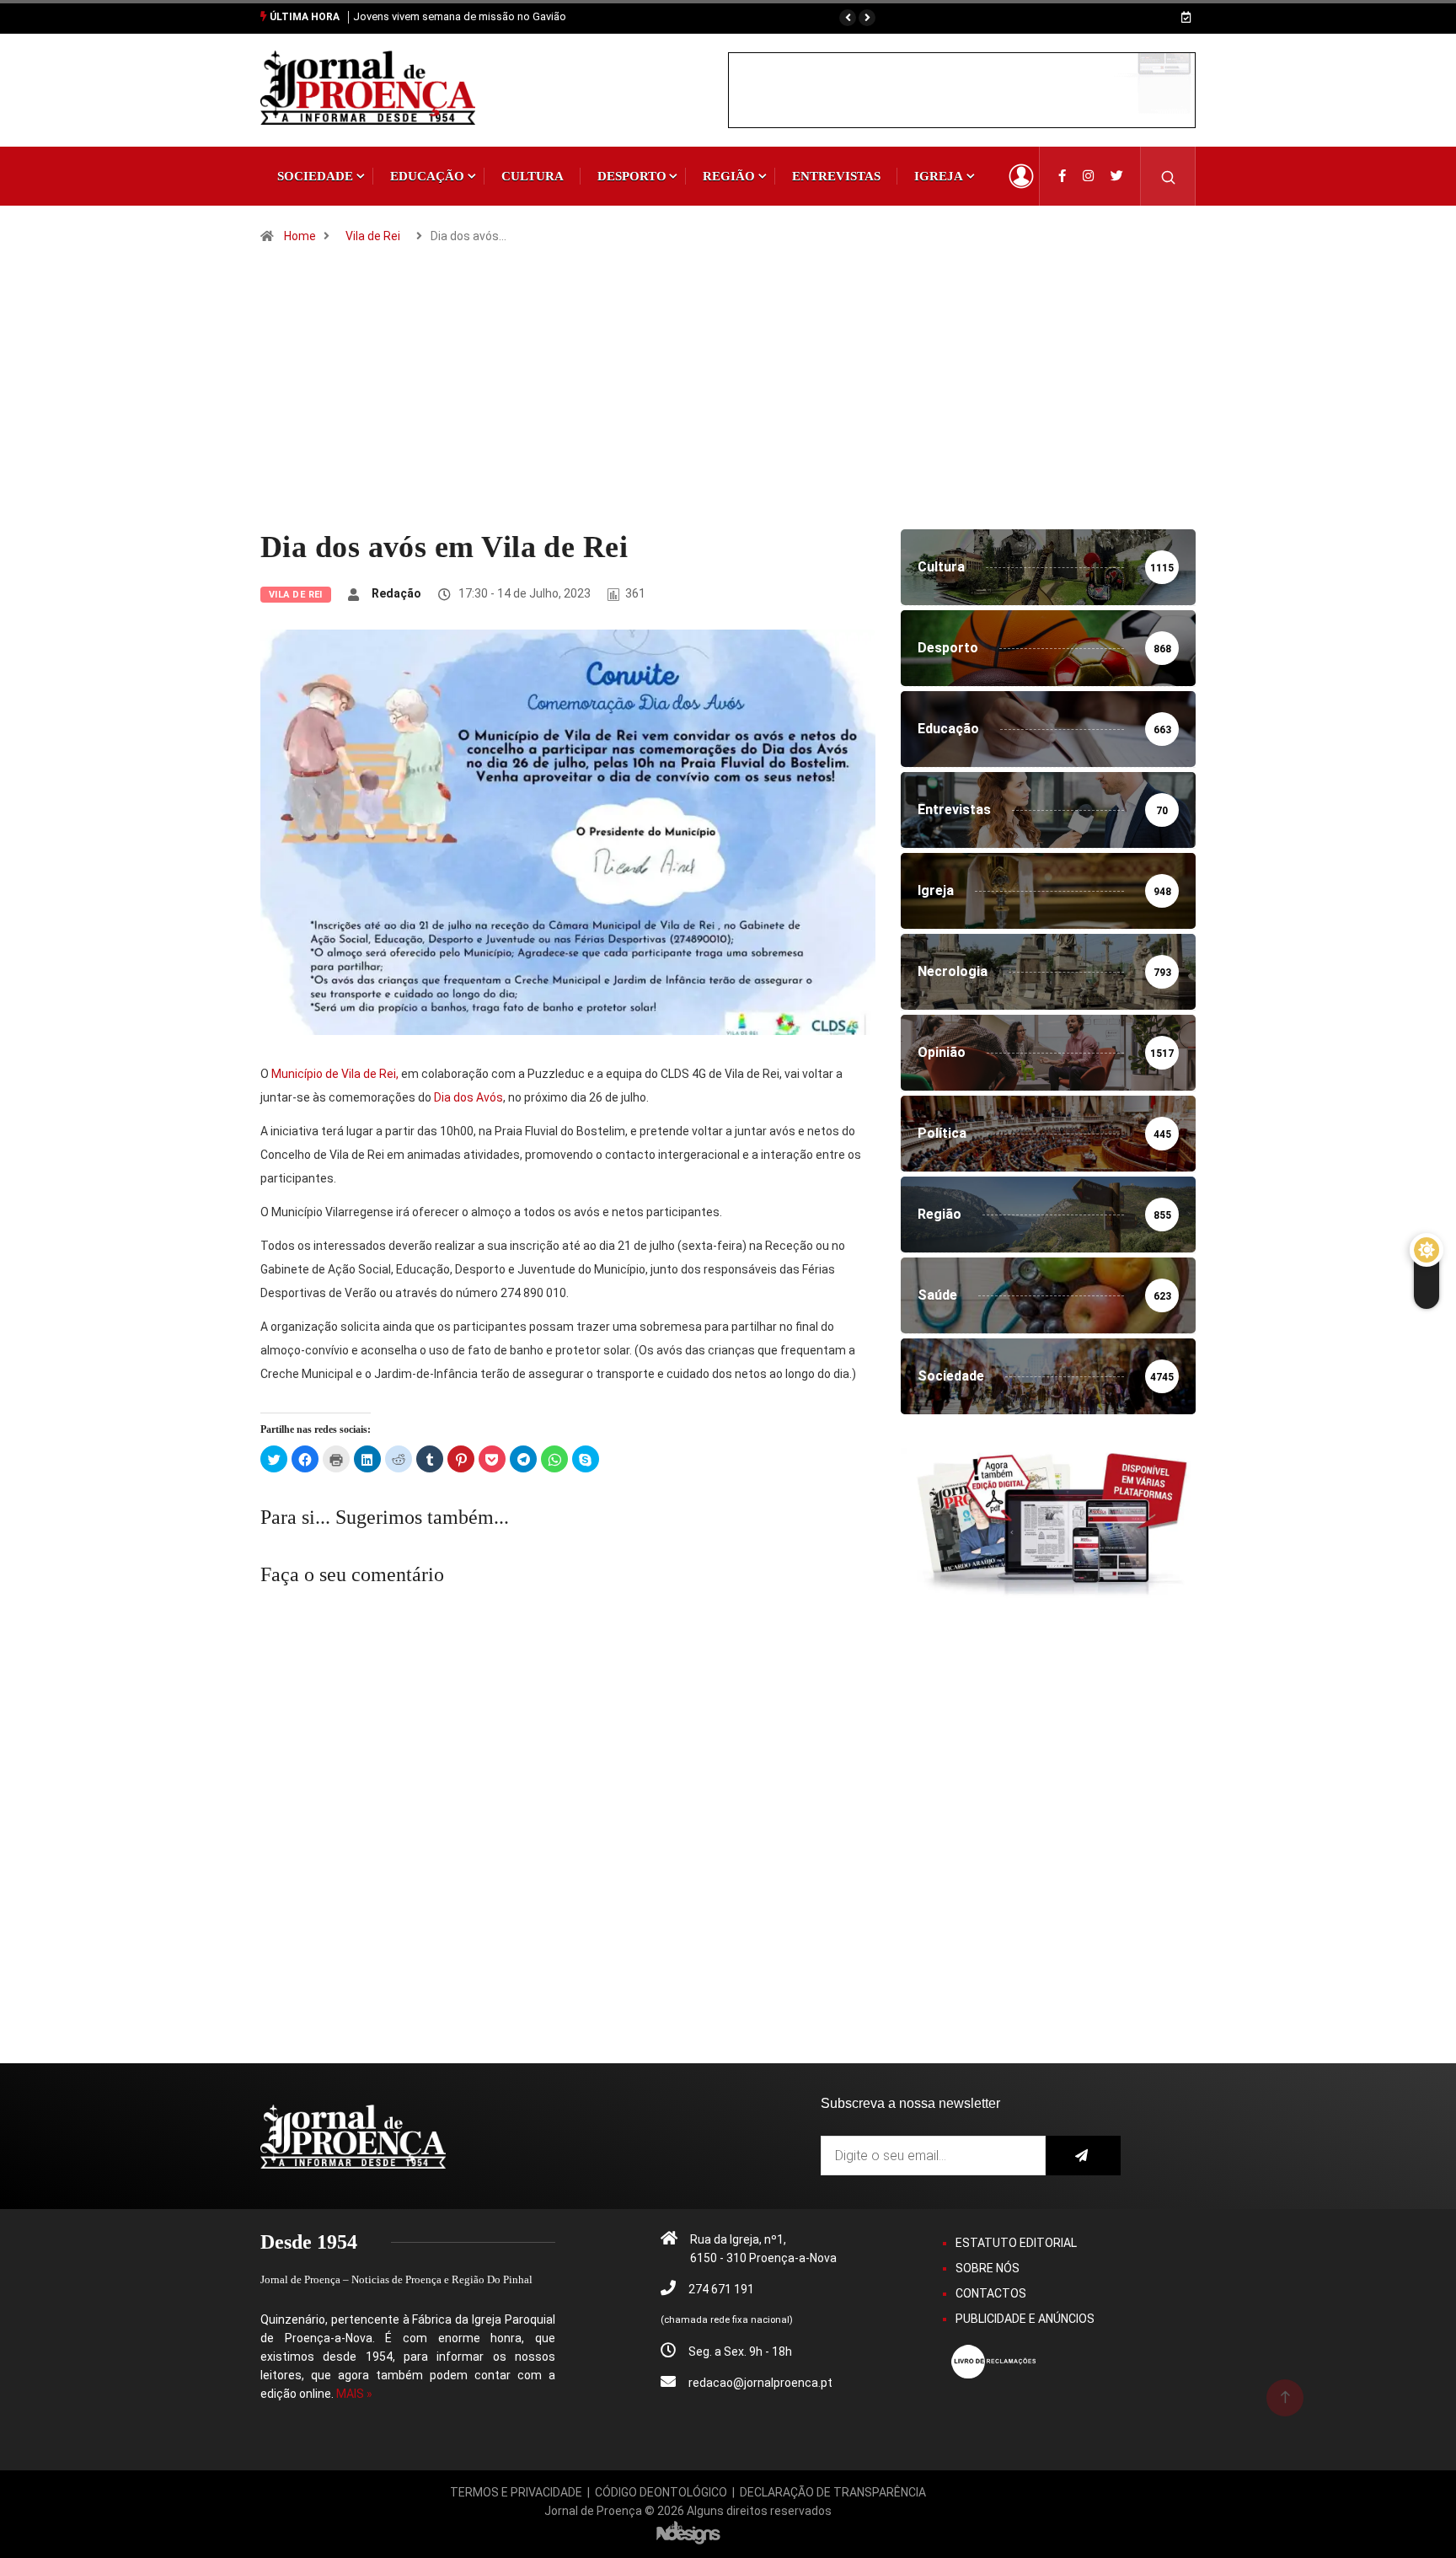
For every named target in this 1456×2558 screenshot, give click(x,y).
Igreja (939, 176)
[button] (848, 18)
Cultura (533, 176)
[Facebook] (1062, 176)
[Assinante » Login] (1021, 176)
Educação (427, 176)
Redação (396, 593)
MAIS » (354, 2394)
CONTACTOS (991, 2293)
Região (729, 176)
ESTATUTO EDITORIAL (1016, 2243)
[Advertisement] (728, 403)
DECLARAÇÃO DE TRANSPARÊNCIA (833, 2492)
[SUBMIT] (1083, 2156)
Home (300, 236)
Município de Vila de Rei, (335, 1074)
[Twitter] (1117, 176)
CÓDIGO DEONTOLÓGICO (661, 2492)
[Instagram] (1088, 176)
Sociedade (315, 176)
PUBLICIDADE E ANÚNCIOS (1025, 2319)
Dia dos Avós (468, 1097)
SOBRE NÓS (988, 2268)
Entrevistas (836, 176)
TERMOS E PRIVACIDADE (516, 2492)
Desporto (632, 176)
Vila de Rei (373, 236)
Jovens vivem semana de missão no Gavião (460, 16)
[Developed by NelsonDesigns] (688, 2532)
